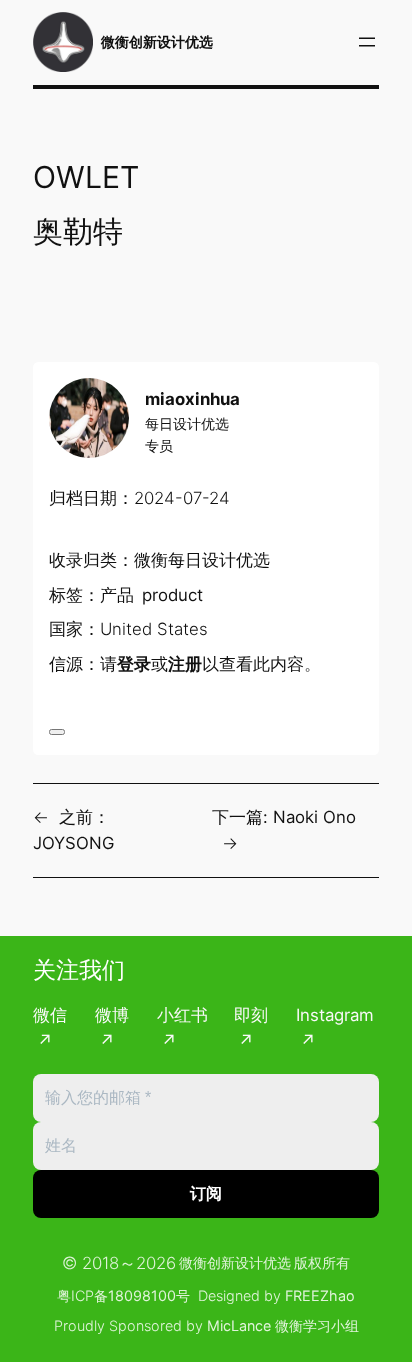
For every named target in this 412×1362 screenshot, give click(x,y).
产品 (117, 595)
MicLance (239, 1325)
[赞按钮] (57, 732)
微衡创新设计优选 (157, 41)
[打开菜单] (367, 42)
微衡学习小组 (317, 1325)
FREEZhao (320, 1295)
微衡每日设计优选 (202, 560)
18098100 (142, 1295)
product (172, 595)
